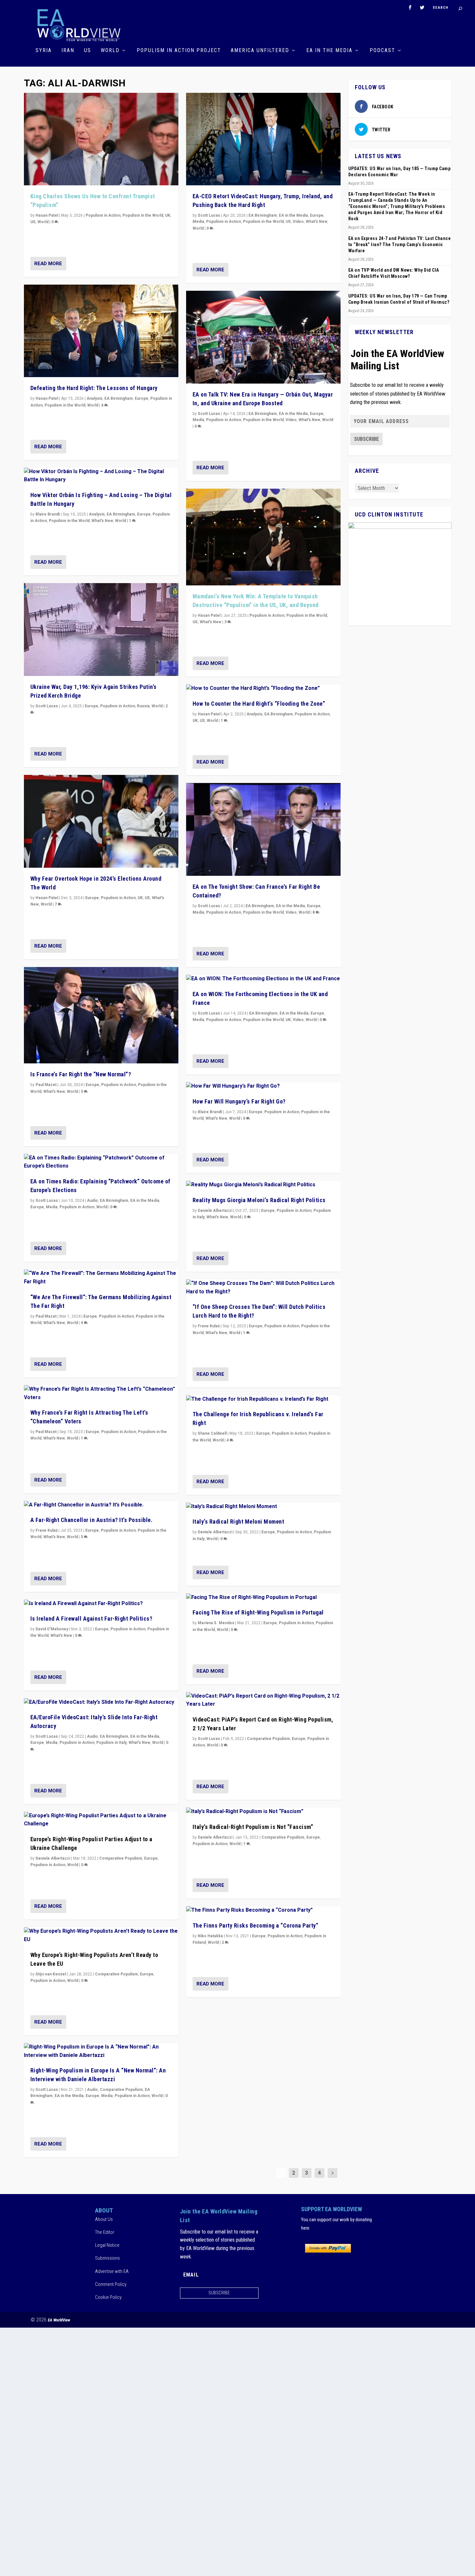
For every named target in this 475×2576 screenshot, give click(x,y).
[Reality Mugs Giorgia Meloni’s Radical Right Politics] (263, 1185)
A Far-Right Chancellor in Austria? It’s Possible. (92, 1520)
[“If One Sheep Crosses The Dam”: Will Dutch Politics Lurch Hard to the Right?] (263, 1288)
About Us (104, 2219)
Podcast (382, 51)
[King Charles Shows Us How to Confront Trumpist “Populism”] (101, 139)
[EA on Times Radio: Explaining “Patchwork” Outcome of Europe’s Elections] (101, 1162)
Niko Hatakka (210, 1936)
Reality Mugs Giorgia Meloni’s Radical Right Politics (259, 1200)
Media (52, 1207)
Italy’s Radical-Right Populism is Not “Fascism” (253, 1827)
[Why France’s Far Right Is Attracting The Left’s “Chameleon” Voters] (101, 1393)
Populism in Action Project (179, 51)
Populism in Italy (111, 1743)
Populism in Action (103, 215)
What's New (102, 521)
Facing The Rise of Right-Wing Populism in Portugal (258, 1612)
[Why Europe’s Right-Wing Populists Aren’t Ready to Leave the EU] (101, 1935)
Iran (68, 51)
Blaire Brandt (48, 514)
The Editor (105, 2232)
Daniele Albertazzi (53, 1858)
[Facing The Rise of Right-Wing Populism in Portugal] (263, 1598)
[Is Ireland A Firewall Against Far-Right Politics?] (101, 1604)
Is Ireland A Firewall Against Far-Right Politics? (91, 1619)
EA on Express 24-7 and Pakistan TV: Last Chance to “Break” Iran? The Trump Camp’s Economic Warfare (400, 245)
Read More (48, 264)
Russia (143, 706)
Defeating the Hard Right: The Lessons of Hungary (94, 388)
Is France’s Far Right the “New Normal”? (81, 1074)
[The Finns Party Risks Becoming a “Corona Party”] (263, 1910)
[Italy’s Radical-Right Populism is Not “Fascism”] (263, 1812)
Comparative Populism (121, 1858)
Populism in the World (143, 215)
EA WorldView (59, 2320)
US (88, 51)
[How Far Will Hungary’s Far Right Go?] (263, 1086)
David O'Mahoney (52, 1629)
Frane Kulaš (47, 1530)
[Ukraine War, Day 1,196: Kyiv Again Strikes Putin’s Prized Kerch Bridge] (101, 630)
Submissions (107, 2258)
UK (168, 215)
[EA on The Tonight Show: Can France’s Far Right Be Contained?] (263, 829)
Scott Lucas (47, 706)
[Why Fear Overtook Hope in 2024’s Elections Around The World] (101, 821)
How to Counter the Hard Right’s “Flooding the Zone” (259, 704)
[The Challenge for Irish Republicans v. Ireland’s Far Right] (263, 1399)
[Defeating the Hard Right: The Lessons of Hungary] (101, 331)
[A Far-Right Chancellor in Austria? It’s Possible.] (101, 1505)
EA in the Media (329, 51)
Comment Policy (111, 2284)
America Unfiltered (260, 51)
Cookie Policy (108, 2297)
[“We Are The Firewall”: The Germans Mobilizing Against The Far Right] (101, 1278)
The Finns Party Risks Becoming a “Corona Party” (256, 1925)
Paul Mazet (46, 1085)
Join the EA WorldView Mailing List (397, 360)
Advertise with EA (112, 2271)
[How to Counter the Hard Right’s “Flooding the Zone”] (263, 689)
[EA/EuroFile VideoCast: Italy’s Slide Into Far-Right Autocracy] (101, 1702)
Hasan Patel (47, 215)
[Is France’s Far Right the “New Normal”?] (101, 1015)
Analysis (95, 398)
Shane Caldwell (212, 1433)
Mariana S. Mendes (216, 1623)
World (110, 51)
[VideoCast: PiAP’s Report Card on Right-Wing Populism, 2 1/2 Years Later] (263, 1700)
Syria (44, 51)
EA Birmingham (119, 398)
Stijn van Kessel (51, 1974)
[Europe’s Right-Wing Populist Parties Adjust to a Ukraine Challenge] (101, 1820)
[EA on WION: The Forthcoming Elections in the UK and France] (263, 979)
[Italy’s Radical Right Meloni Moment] (263, 1507)
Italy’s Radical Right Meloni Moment (238, 1522)
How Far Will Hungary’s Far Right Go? (239, 1101)
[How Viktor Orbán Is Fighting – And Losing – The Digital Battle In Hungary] (101, 476)
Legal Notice (107, 2245)
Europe (142, 398)
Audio (92, 1201)
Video (298, 222)
